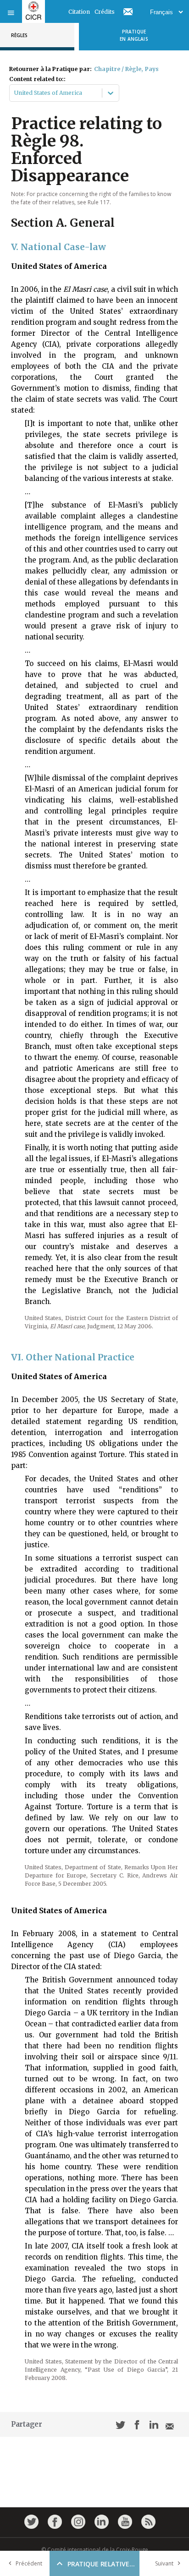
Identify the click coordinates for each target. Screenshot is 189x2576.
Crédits (105, 12)
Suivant (164, 2563)
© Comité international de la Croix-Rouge (95, 2550)
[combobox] (15, 93)
